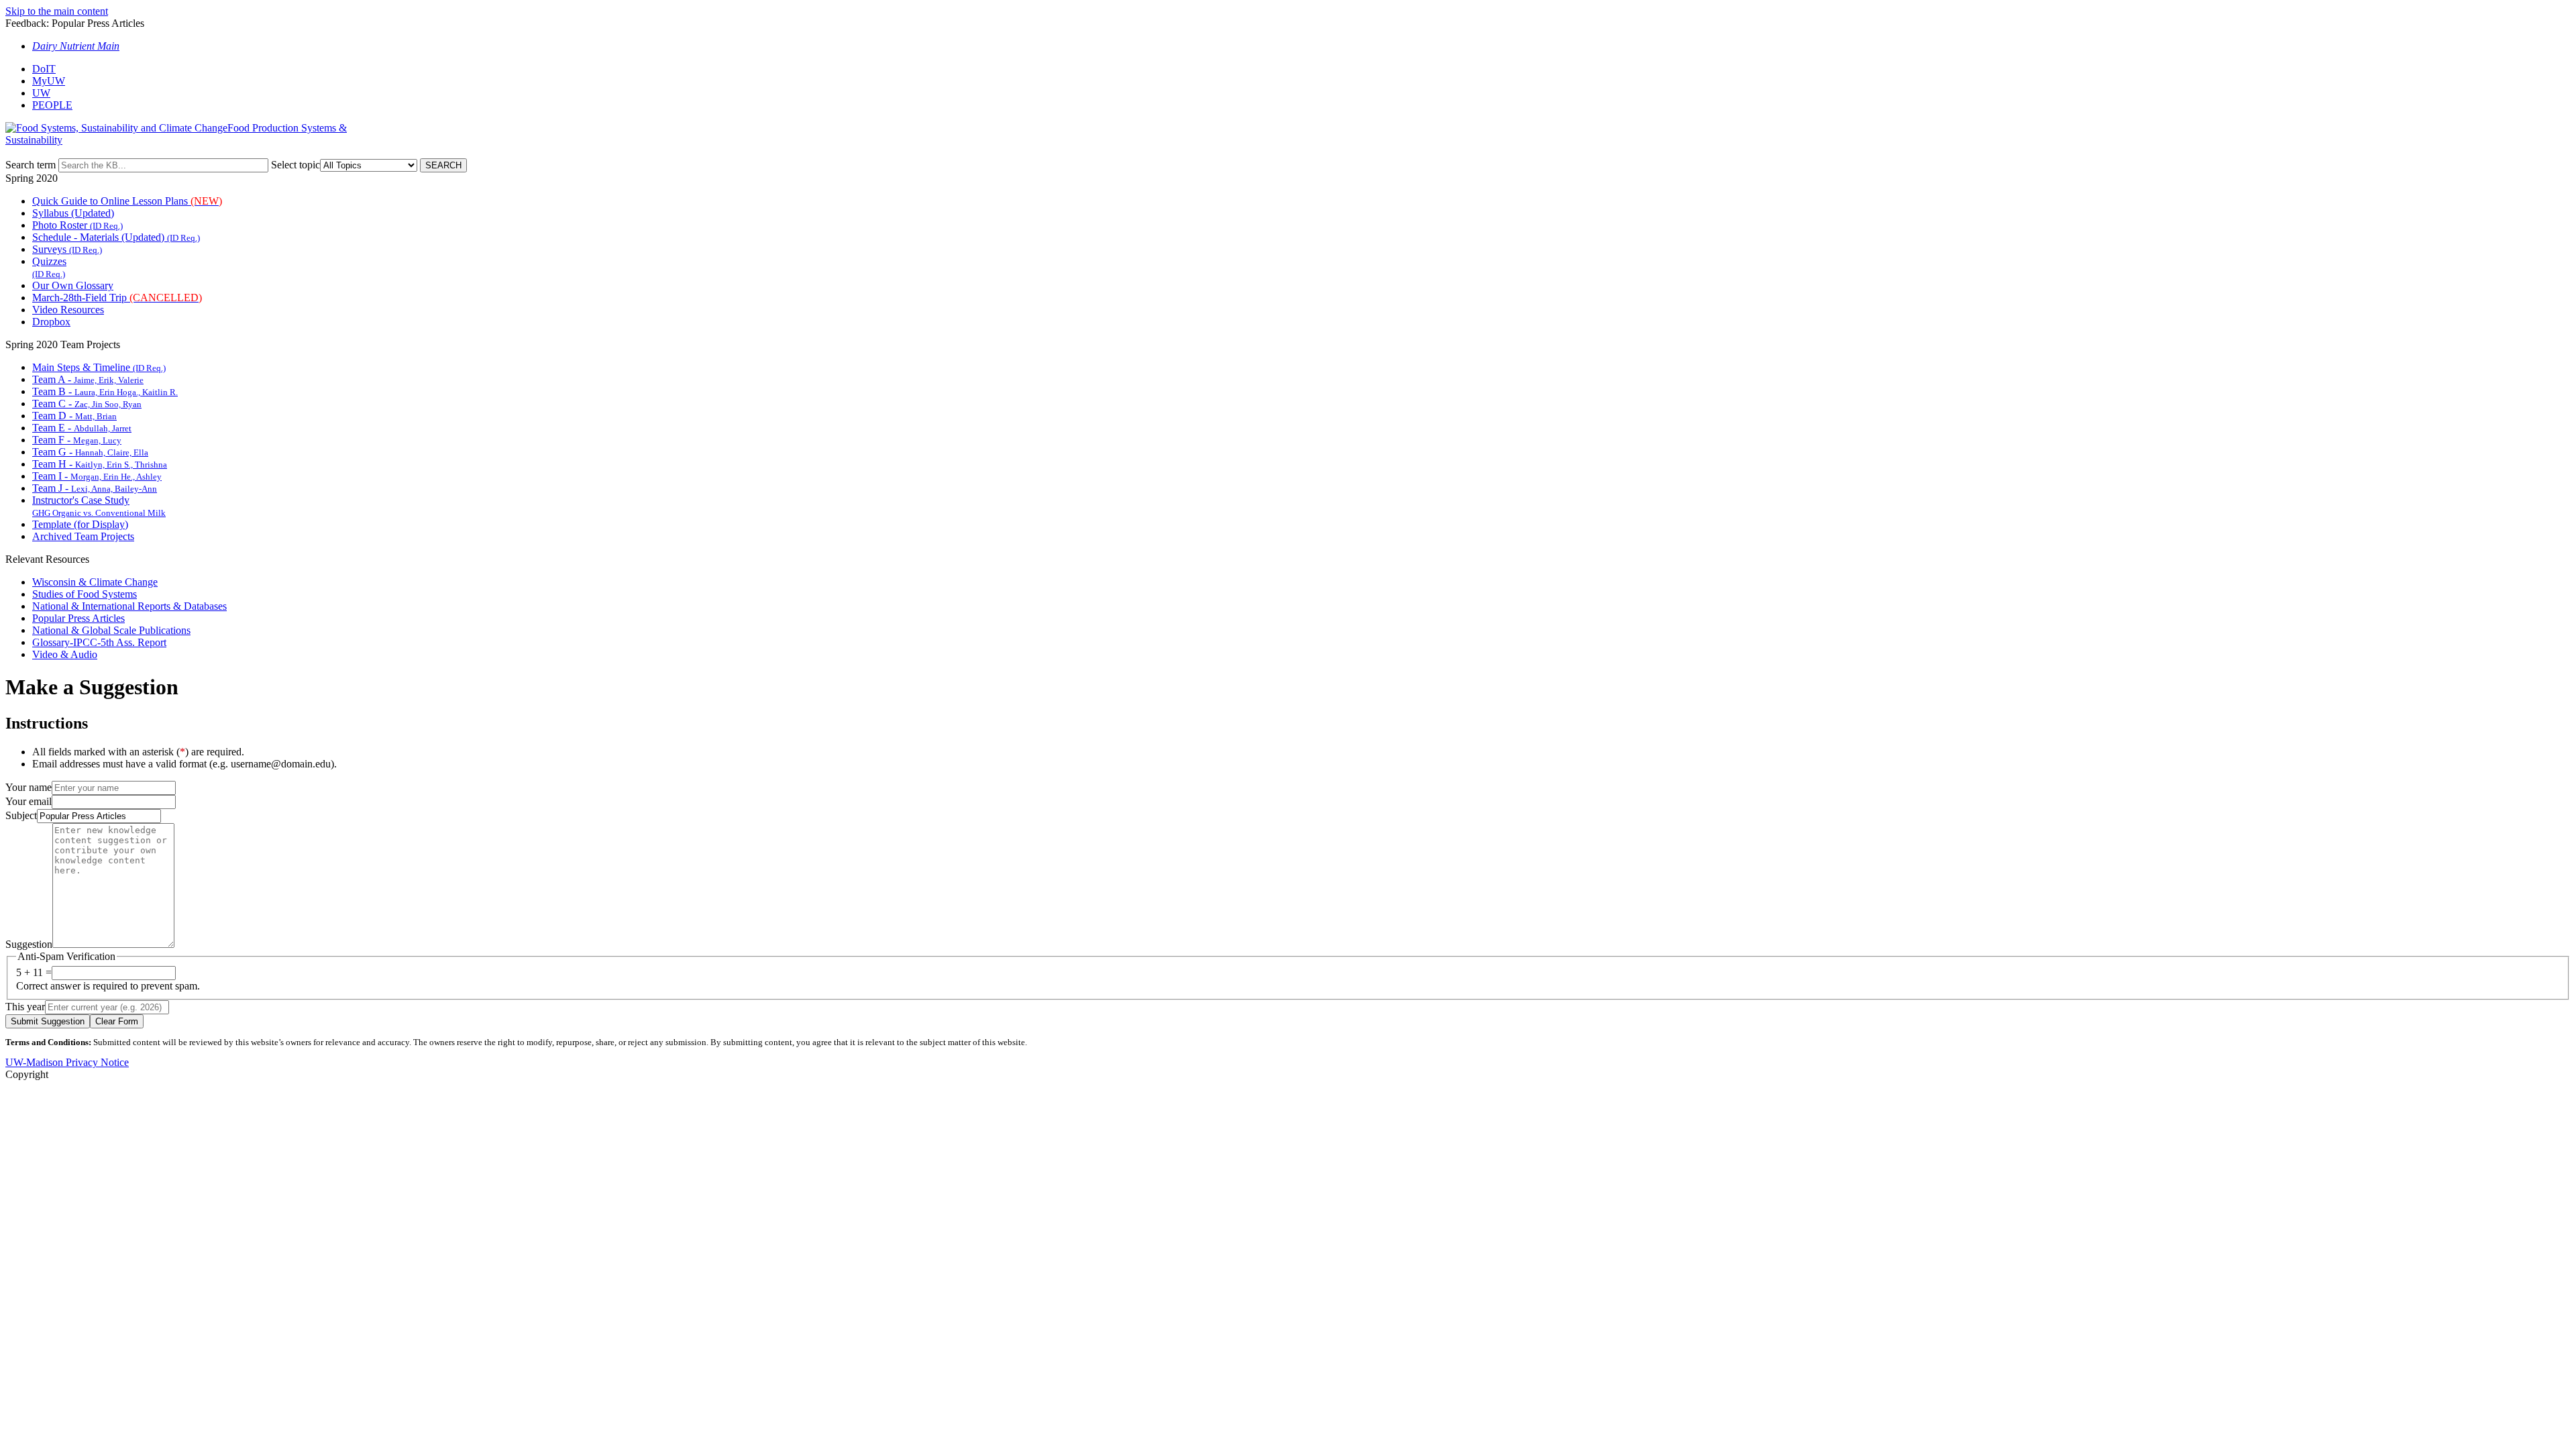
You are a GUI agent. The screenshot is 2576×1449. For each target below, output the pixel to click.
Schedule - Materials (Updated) (116, 237)
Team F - (77, 440)
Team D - (74, 416)
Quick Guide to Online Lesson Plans (127, 201)
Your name (29, 787)
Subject (21, 815)
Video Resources (68, 310)
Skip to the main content (57, 11)
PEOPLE (52, 105)
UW (41, 93)
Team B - (105, 391)
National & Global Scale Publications (111, 630)
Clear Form (117, 1021)
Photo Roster (77, 225)
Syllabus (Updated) (73, 213)
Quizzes (49, 267)
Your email (29, 801)
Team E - (82, 428)
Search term (31, 165)
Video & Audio (65, 654)
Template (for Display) (80, 524)
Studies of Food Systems (85, 594)
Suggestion (29, 944)
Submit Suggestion (48, 1021)
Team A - (88, 379)
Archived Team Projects (83, 536)
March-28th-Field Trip (117, 298)
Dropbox (51, 322)
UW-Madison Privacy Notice (67, 1062)
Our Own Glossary (73, 285)
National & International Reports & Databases (129, 606)
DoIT (44, 69)
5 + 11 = (34, 972)
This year (25, 1007)
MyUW (49, 81)
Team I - (97, 476)
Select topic (296, 165)
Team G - (90, 452)
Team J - (95, 488)
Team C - (87, 404)
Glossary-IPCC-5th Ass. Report (99, 642)
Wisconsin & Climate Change (95, 582)
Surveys (67, 249)
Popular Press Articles (78, 618)
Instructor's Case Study (99, 506)
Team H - (100, 464)
